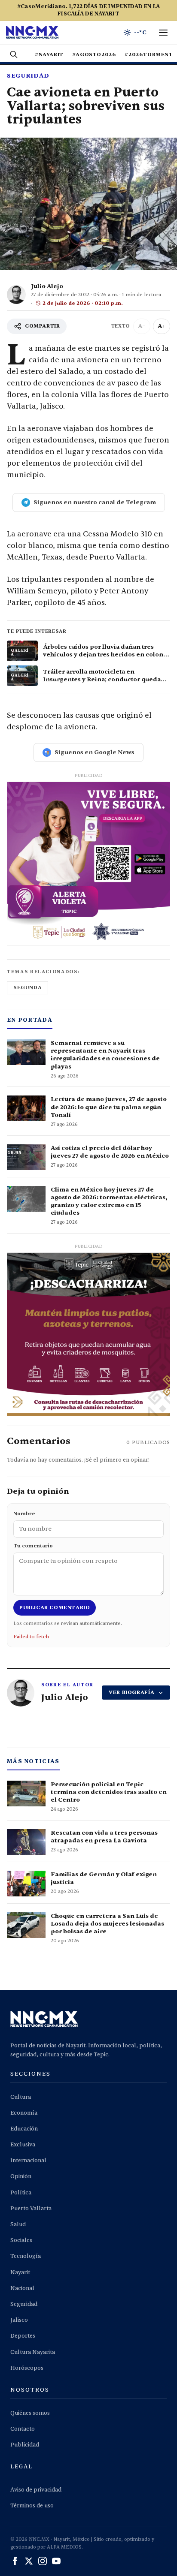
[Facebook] (15, 2561)
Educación (24, 2129)
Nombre (24, 1514)
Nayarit (20, 2272)
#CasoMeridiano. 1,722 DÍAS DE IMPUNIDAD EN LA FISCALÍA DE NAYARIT (88, 10)
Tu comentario (33, 1546)
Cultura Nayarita (33, 2352)
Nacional (22, 2288)
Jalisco (19, 2320)
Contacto (23, 2429)
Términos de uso (32, 2506)
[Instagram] (43, 2561)
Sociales (21, 2240)
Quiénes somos (30, 2413)
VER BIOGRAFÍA (132, 1692)
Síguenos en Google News (95, 752)
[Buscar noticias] (14, 54)
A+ (162, 326)
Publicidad (25, 2445)
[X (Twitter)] (29, 2561)
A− (142, 326)
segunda (27, 987)
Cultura (21, 2097)
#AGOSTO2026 (94, 54)
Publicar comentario (55, 1607)
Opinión (21, 2176)
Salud (18, 2224)
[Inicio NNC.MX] (32, 33)
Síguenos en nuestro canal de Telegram (95, 502)
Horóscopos (27, 2368)
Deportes (23, 2336)
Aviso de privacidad (36, 2490)
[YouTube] (56, 2561)
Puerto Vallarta (31, 2209)
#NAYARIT (49, 54)
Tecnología (26, 2256)
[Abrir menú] (163, 33)
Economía (24, 2113)
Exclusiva (23, 2145)
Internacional (28, 2161)
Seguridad (28, 76)
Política (21, 2193)
